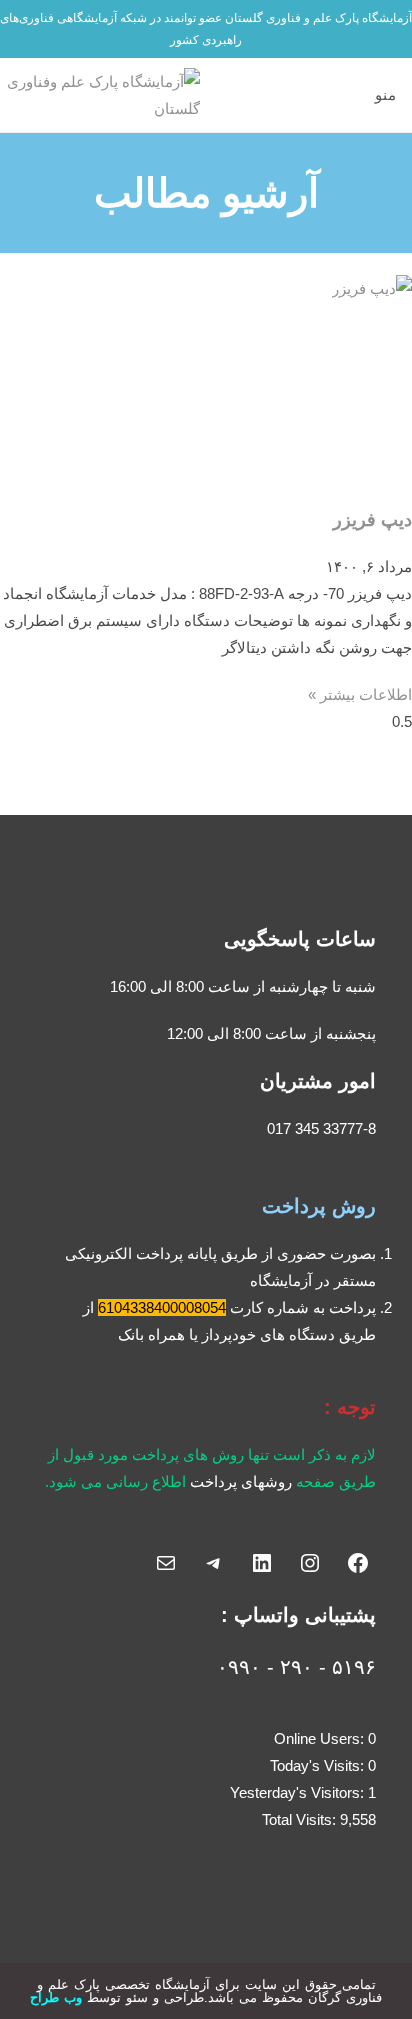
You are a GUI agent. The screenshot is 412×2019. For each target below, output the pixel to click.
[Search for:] (355, 95)
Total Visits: (301, 1819)
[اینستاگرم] (310, 1563)
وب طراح (56, 1997)
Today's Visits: (319, 1765)
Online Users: (321, 1738)
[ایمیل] (166, 1563)
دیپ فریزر (372, 520)
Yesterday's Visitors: (299, 1792)
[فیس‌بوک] (358, 1563)
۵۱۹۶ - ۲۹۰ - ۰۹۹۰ (296, 1667)
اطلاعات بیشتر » (360, 694)
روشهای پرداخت (241, 1481)
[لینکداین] (262, 1563)
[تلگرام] (214, 1563)
